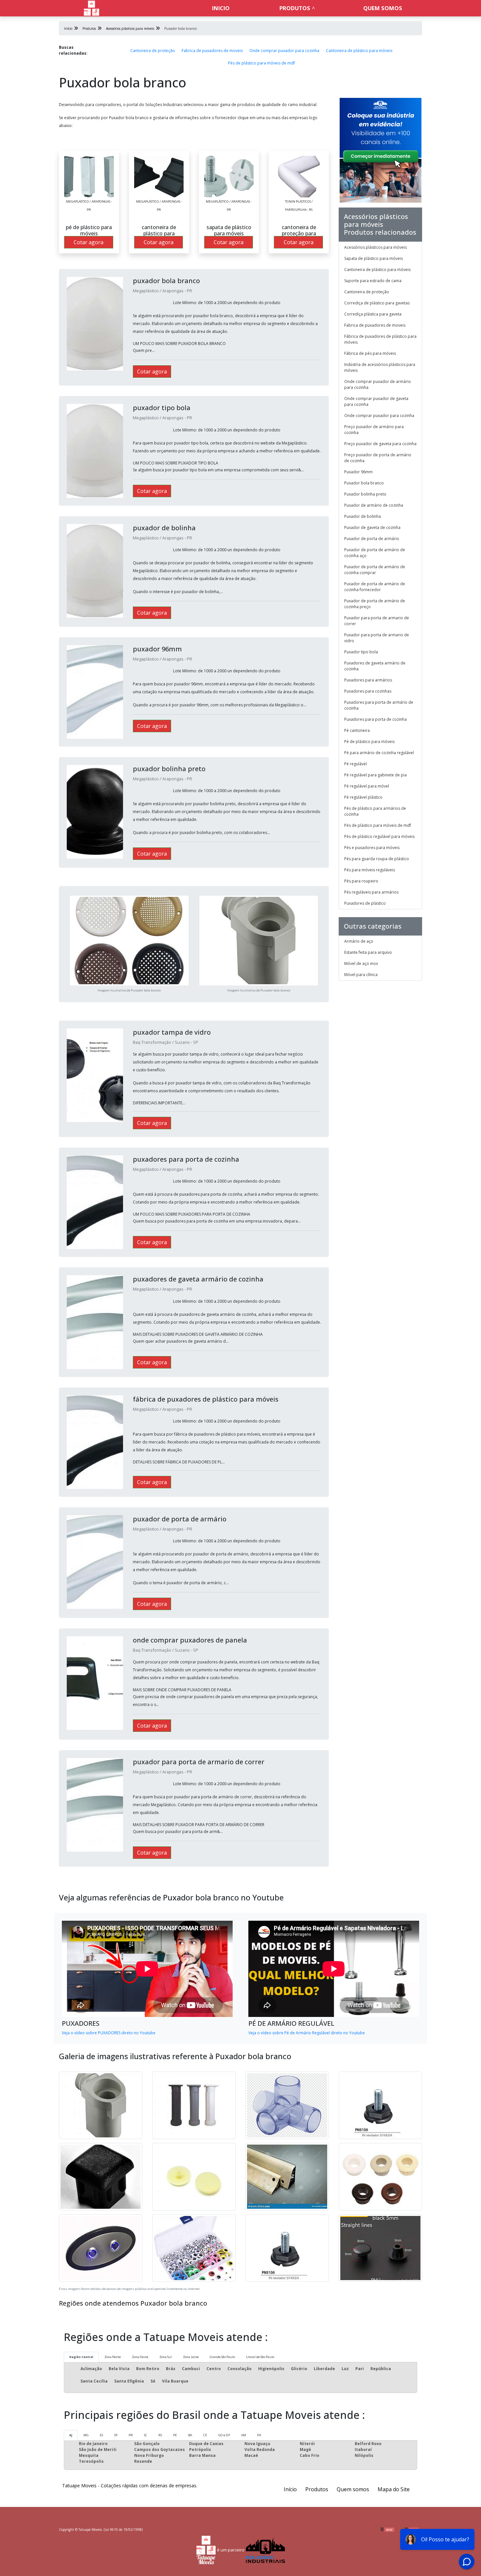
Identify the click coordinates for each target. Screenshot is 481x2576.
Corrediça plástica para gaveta (373, 314)
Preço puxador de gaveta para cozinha (380, 444)
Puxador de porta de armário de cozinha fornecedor (375, 587)
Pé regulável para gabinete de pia (375, 775)
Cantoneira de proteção (153, 51)
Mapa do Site (394, 2489)
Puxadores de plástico (365, 903)
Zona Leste (191, 2357)
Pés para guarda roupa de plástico (377, 859)
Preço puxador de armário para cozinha (374, 430)
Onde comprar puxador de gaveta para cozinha (376, 401)
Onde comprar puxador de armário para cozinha (378, 384)
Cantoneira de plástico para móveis (359, 51)
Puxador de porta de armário (372, 539)
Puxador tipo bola (361, 652)
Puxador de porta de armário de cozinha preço (375, 604)
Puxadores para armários (368, 680)
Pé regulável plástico (363, 797)
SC (146, 2435)
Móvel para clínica (361, 975)
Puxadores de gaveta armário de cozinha (375, 666)
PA (259, 2435)
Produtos (295, 8)
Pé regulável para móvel (367, 786)
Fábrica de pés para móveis (370, 353)
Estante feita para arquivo (368, 952)
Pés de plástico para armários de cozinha (375, 811)
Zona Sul (166, 2357)
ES (101, 2435)
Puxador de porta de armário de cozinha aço (375, 553)
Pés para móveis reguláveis (370, 870)
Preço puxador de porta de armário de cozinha (378, 458)
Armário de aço (359, 941)
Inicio (221, 8)
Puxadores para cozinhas (368, 691)
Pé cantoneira (357, 730)
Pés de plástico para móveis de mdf (261, 63)
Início (290, 2489)
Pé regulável (356, 764)
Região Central (81, 2357)
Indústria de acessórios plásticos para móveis (380, 367)
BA (190, 2435)
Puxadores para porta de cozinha (375, 719)
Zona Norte (113, 2357)
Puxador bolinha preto (365, 494)
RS (160, 2435)
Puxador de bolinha (363, 516)
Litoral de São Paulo (260, 2357)
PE (175, 2435)
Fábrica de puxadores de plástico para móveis (380, 339)
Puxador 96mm (358, 472)
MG (86, 2435)
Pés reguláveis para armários (371, 892)
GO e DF (224, 2435)
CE (205, 2435)
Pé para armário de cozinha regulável (379, 753)
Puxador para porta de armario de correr (377, 621)
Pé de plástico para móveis (369, 742)
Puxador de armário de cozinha (374, 505)
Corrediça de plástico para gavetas (377, 303)
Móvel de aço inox (361, 963)
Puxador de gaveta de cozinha (372, 527)
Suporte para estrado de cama (373, 281)
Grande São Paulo (222, 2357)
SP (116, 2435)
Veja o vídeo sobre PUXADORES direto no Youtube (109, 2033)
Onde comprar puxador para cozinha (284, 51)
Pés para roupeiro (361, 881)
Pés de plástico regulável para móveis (379, 836)
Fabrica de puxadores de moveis (212, 51)
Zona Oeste (140, 2357)
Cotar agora (89, 242)
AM (244, 2435)
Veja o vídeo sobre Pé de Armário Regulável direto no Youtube (307, 2033)
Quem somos (383, 8)
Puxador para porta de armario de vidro (377, 638)
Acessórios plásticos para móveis (375, 247)
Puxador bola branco (364, 483)
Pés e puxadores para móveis (372, 848)
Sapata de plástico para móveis (374, 258)
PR (131, 2435)
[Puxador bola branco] (89, 176)
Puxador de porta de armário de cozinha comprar (375, 570)
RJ (71, 2435)
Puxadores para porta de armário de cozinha (379, 705)
